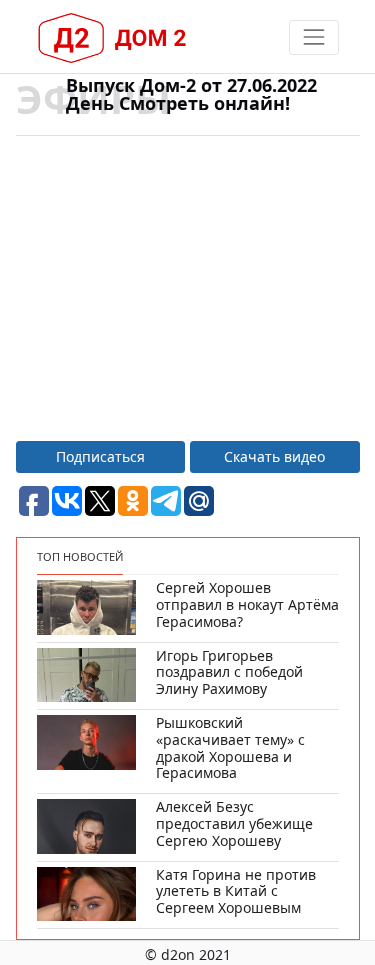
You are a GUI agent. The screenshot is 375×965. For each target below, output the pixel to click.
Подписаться (100, 456)
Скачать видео (274, 456)
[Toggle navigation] (313, 37)
